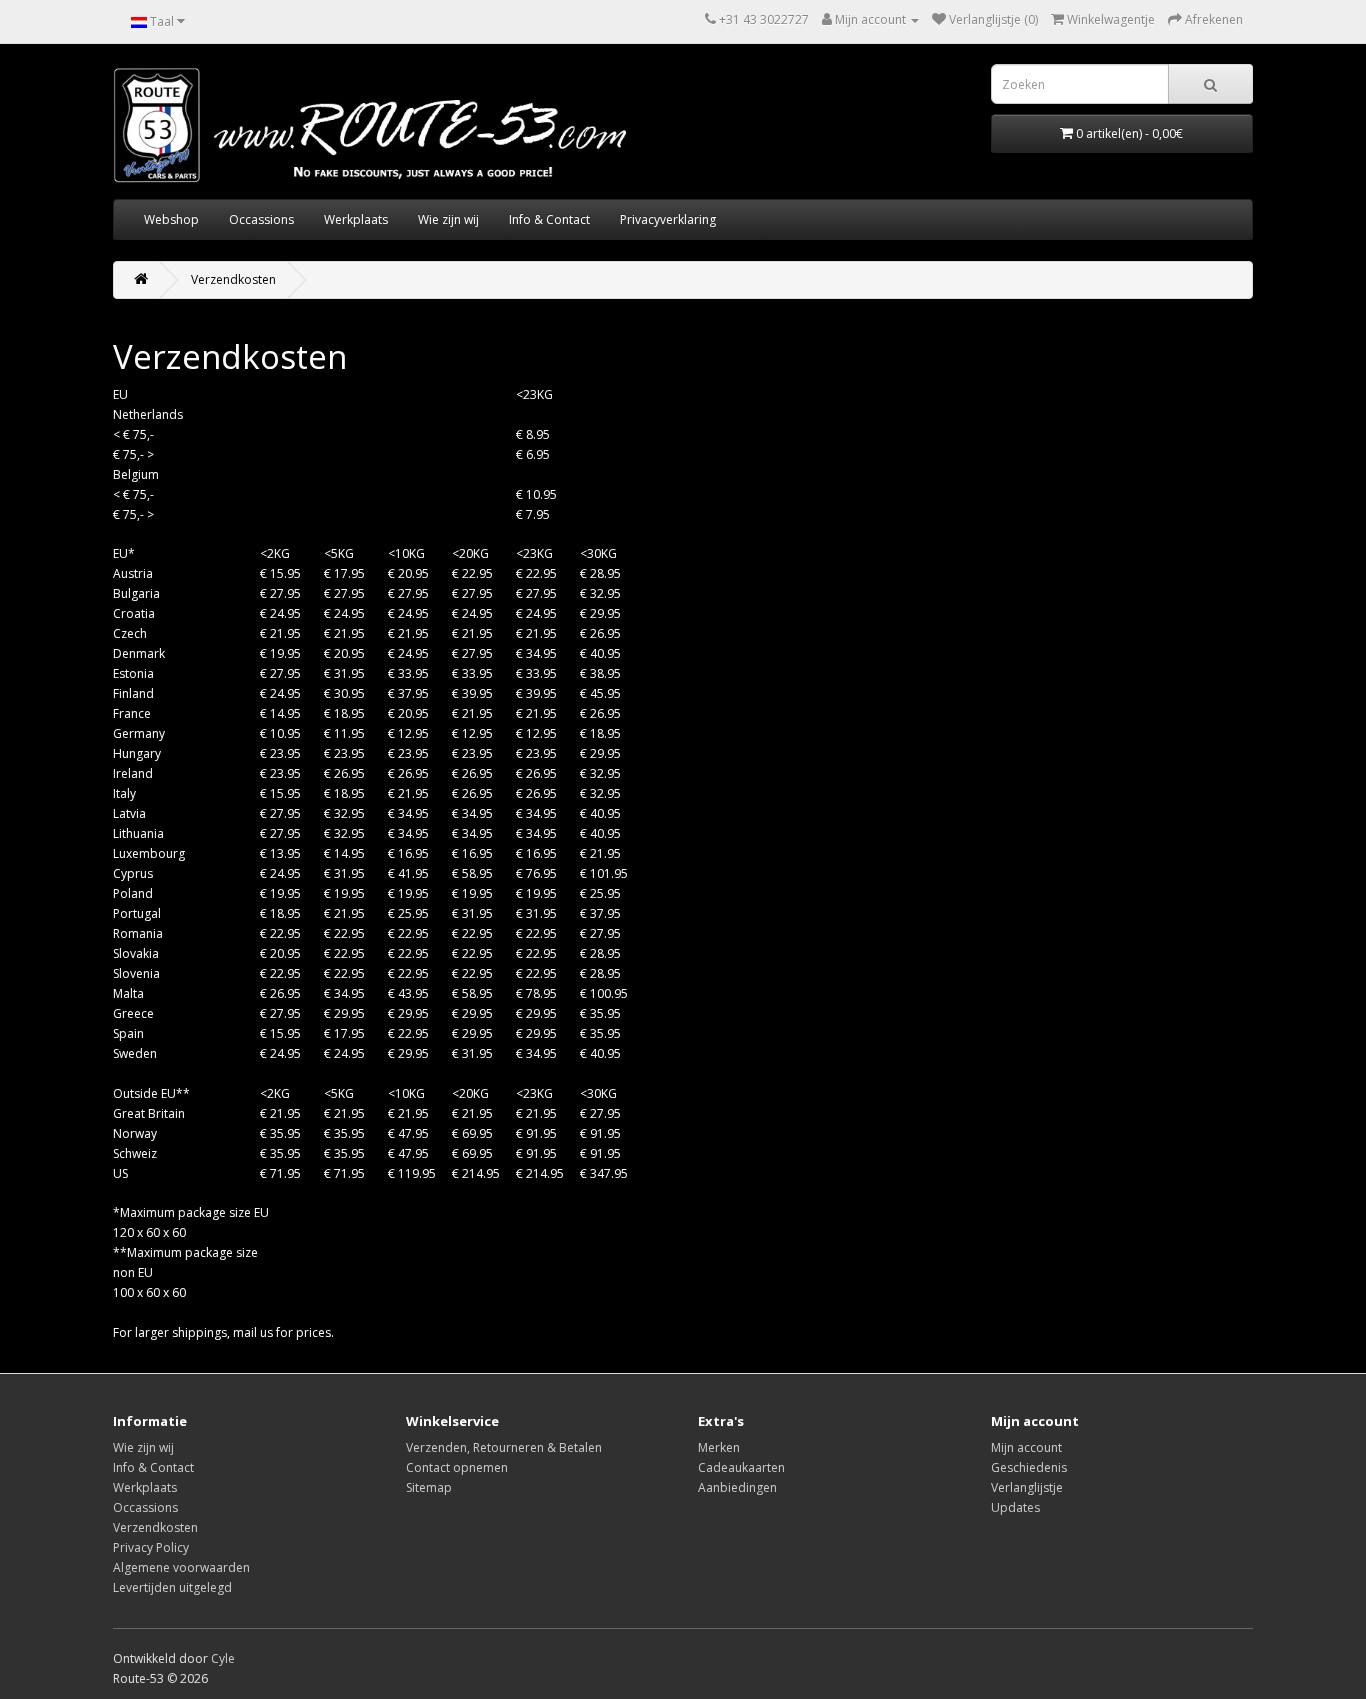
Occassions (261, 219)
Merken (719, 1447)
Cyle (223, 1658)
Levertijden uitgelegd (172, 1587)
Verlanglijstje (1027, 1487)
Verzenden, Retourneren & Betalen (504, 1447)
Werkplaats (356, 219)
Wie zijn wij (448, 219)
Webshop (171, 219)
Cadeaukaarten (741, 1467)
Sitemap (429, 1487)
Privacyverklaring (668, 219)
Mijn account (1026, 1447)
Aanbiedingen (737, 1487)
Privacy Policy (151, 1547)
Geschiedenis (1029, 1467)
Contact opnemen (457, 1467)
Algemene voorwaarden (181, 1567)
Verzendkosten (233, 279)
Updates (1015, 1507)
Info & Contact (549, 219)
